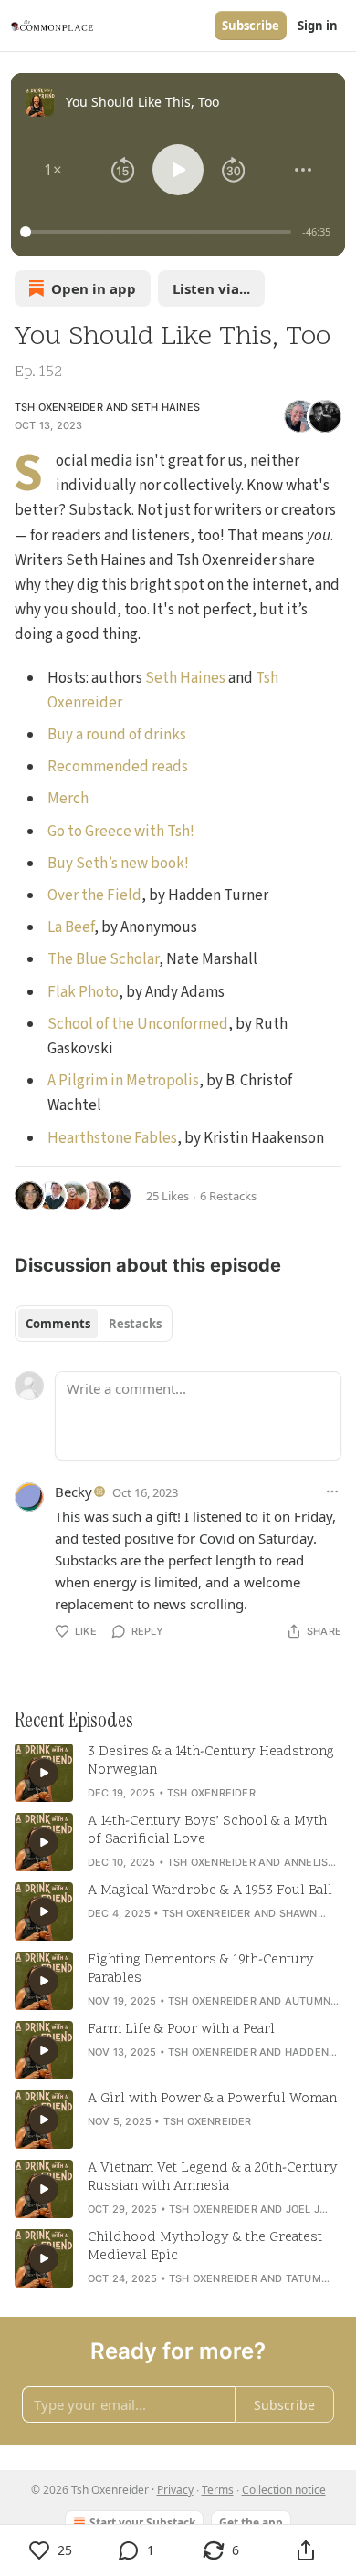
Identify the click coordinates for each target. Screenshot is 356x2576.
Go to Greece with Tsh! (121, 832)
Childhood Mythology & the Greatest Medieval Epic (205, 2247)
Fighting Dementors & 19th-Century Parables (201, 1970)
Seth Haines (166, 407)
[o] (44, 1773)
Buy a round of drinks (117, 735)
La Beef (71, 927)
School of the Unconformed (138, 1024)
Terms (218, 2490)
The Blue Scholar (103, 959)
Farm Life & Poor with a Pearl (181, 2030)
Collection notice (284, 2490)
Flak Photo (83, 992)
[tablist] (94, 1324)
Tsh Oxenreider (59, 407)
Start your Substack (142, 2523)
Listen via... (211, 288)
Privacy (175, 2490)
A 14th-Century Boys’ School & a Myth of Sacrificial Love (207, 1831)
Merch (68, 799)
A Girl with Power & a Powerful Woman (212, 2100)
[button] (53, 170)
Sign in (318, 26)
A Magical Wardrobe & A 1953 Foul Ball (210, 1891)
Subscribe (251, 26)
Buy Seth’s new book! (118, 864)
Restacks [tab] (135, 1324)
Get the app (251, 2523)
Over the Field (94, 895)
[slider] (158, 232)
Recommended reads (118, 767)
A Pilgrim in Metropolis (123, 1081)
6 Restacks (228, 1196)
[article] (178, 1773)
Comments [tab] (58, 1324)
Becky (73, 1492)
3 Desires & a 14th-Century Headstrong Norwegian (211, 1762)
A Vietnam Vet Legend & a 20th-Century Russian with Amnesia (213, 2178)
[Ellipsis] (332, 1492)
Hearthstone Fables (112, 1138)
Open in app (94, 288)
